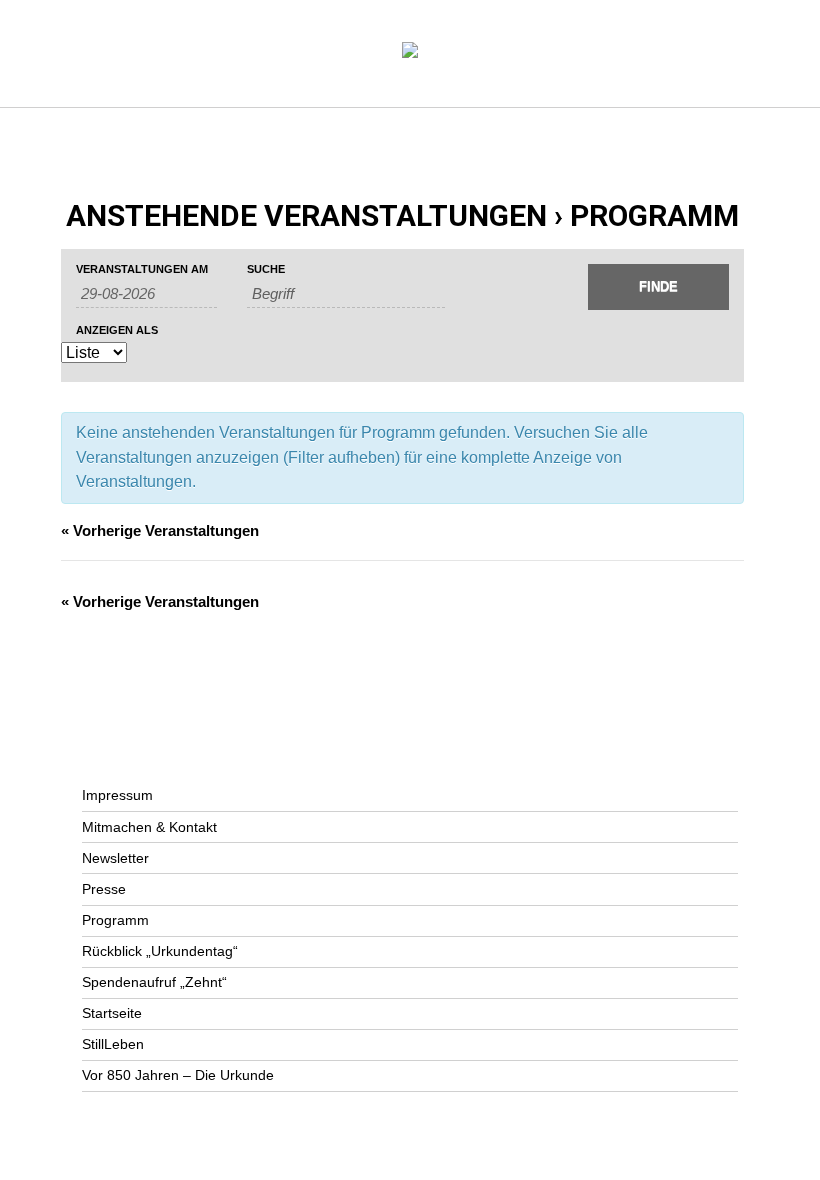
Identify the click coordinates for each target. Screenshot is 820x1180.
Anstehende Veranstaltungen (306, 215)
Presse (104, 889)
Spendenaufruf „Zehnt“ (154, 982)
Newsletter (115, 858)
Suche (266, 269)
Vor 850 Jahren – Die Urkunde (178, 1075)
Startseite (112, 1013)
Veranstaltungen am (142, 269)
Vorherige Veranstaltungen (160, 530)
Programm (115, 920)
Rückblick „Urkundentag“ (160, 951)
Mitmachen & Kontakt (149, 827)
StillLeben (113, 1044)
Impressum (117, 795)
